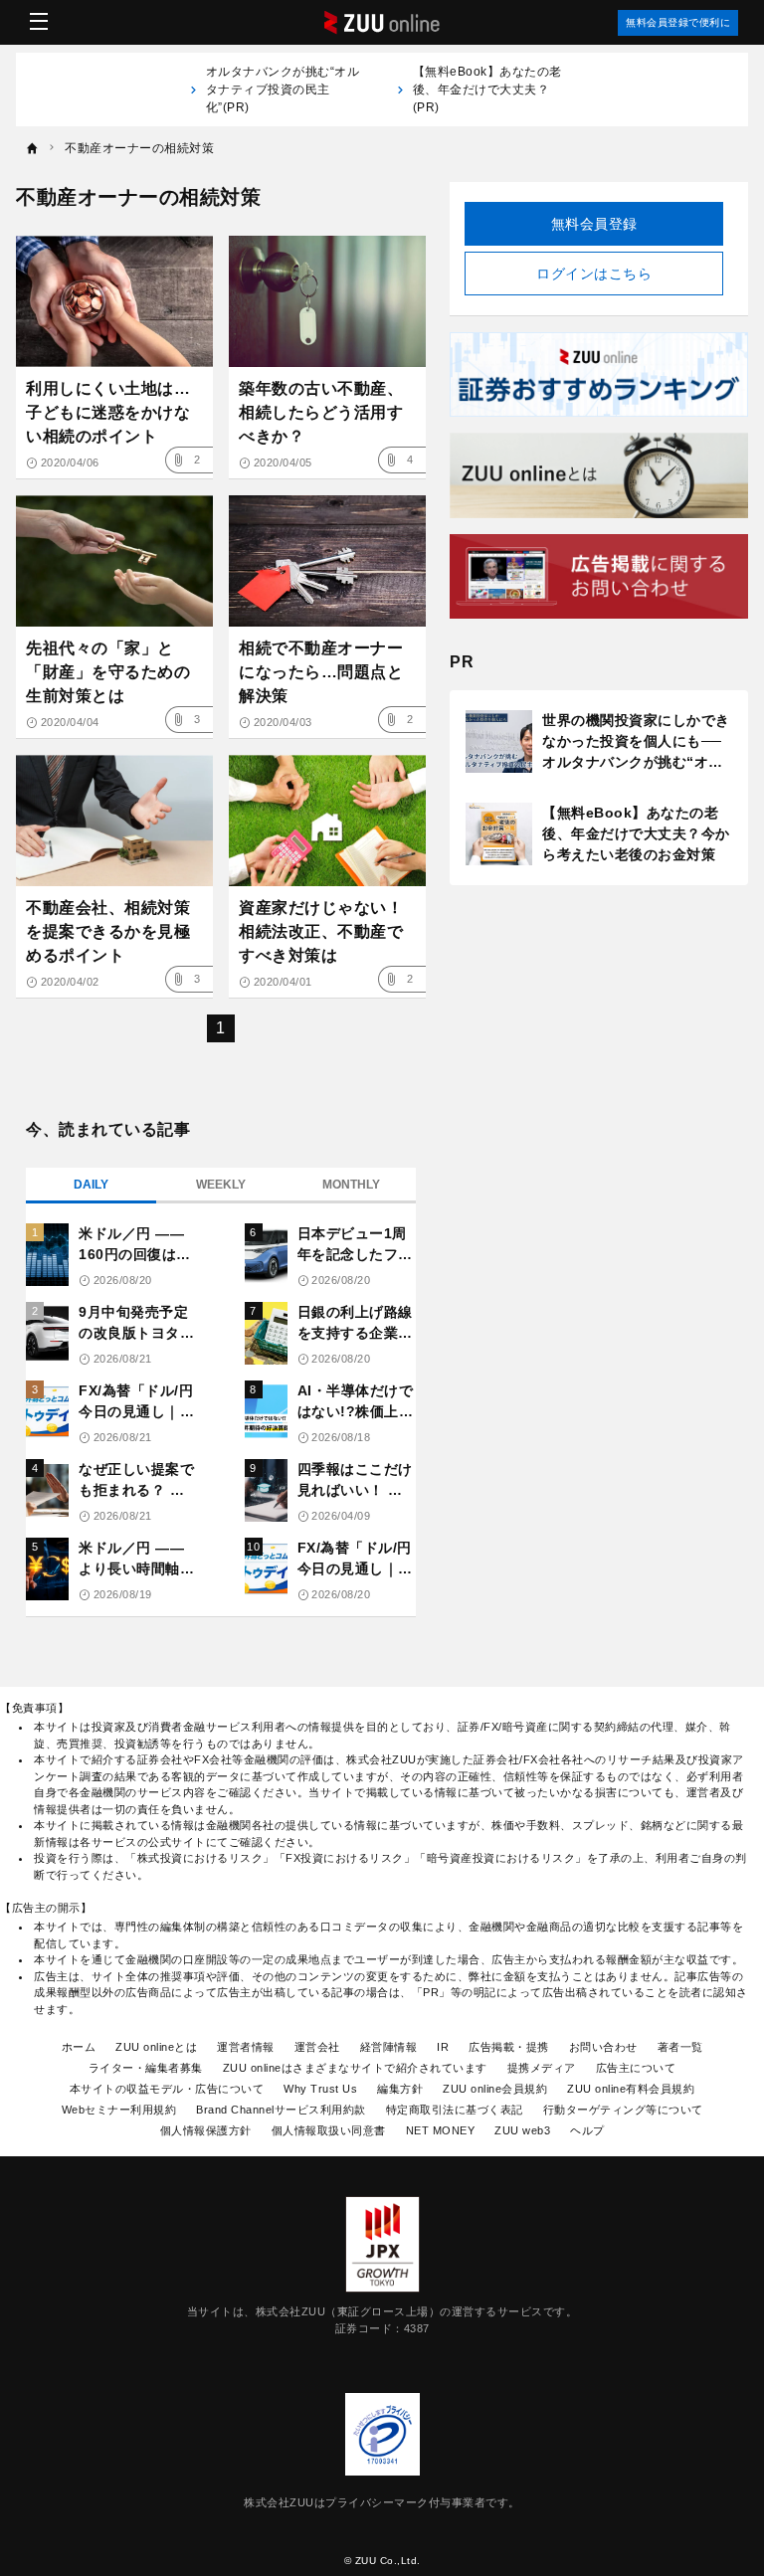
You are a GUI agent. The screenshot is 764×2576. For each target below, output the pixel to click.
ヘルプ (587, 2130)
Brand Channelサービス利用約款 (281, 2110)
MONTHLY (351, 1185)
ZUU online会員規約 (495, 2089)
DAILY (91, 1185)
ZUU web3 (522, 2130)
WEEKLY (221, 1185)
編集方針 (400, 2089)
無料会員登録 (594, 224)
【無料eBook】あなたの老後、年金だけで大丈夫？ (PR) (487, 90)
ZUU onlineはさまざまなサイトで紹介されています (355, 2068)
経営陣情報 (389, 2047)
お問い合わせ (603, 2047)
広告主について (636, 2068)
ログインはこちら (594, 274)
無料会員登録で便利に (678, 22)
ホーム (79, 2047)
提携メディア (542, 2068)
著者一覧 (680, 2047)
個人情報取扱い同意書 (329, 2130)
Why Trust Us (320, 2089)
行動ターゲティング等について (623, 2110)
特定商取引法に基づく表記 (455, 2110)
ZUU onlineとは (156, 2047)
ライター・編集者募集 (146, 2068)
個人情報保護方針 (206, 2130)
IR (443, 2047)
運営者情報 (246, 2047)
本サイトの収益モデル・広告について (167, 2089)
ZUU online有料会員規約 (631, 2089)
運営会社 (317, 2047)
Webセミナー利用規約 (119, 2110)
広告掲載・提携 (509, 2047)
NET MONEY (441, 2130)
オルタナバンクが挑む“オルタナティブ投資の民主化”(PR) (283, 90)
